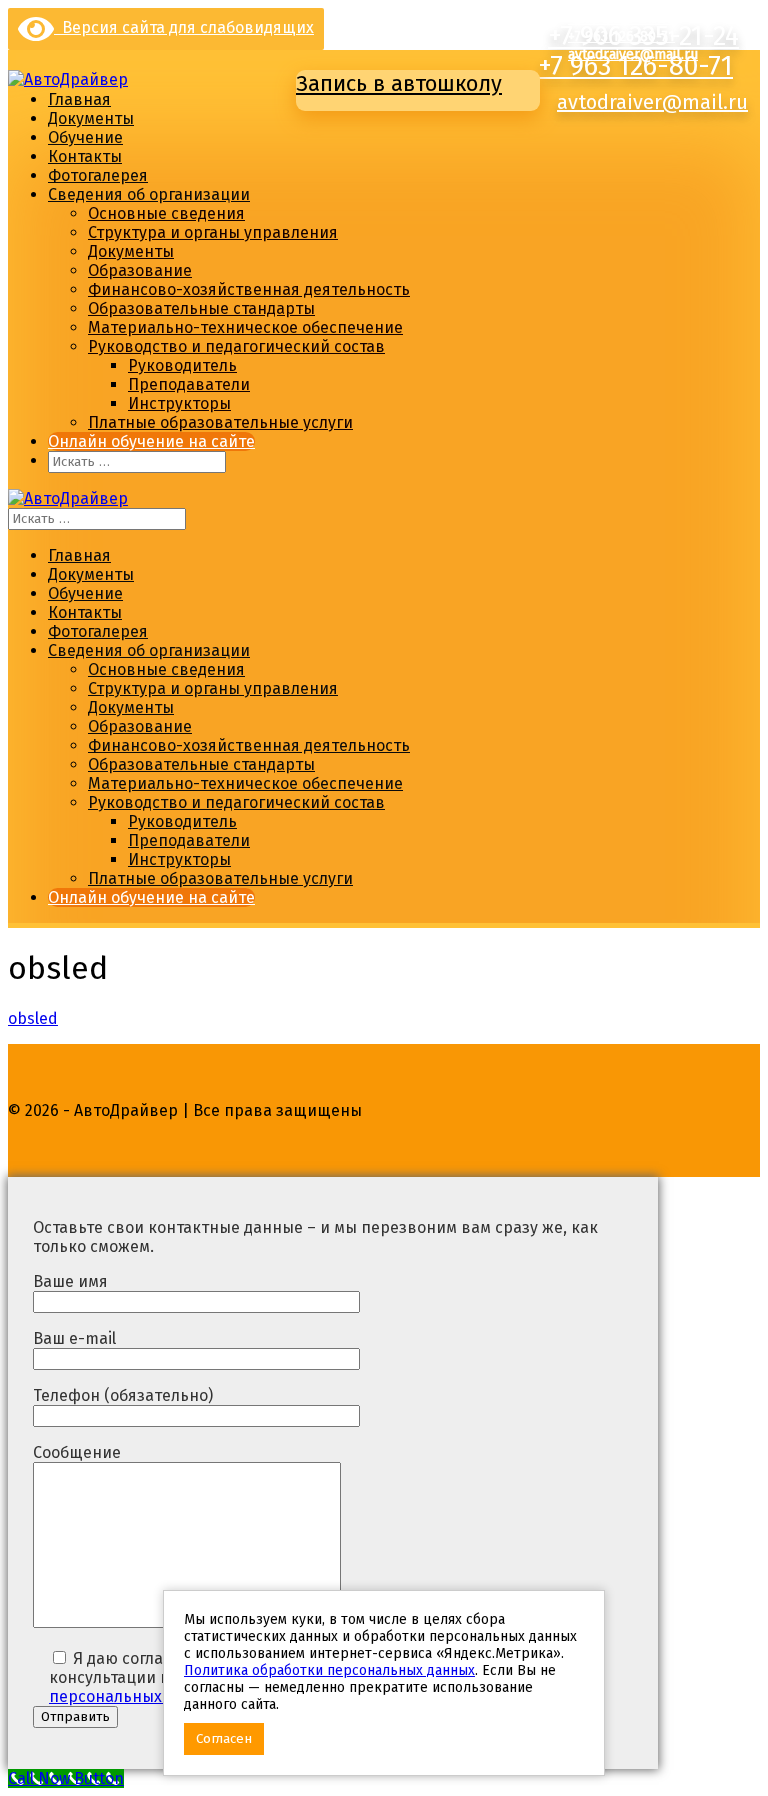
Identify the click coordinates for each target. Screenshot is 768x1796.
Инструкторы (179, 403)
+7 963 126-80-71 (635, 66)
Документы (91, 118)
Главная (79, 99)
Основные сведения (166, 213)
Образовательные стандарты (201, 308)
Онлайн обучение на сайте (151, 441)
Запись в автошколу (399, 83)
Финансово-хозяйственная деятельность (249, 289)
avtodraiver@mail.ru (652, 102)
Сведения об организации (149, 194)
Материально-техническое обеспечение (245, 327)
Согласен (224, 1739)
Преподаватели (189, 384)
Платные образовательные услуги (220, 422)
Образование (140, 270)
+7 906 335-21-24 (620, 18)
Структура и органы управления (213, 232)
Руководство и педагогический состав (236, 346)
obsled (33, 1018)
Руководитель (182, 365)
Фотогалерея (98, 175)
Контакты (85, 156)
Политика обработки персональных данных (329, 1670)
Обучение (85, 137)
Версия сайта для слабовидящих (184, 27)
